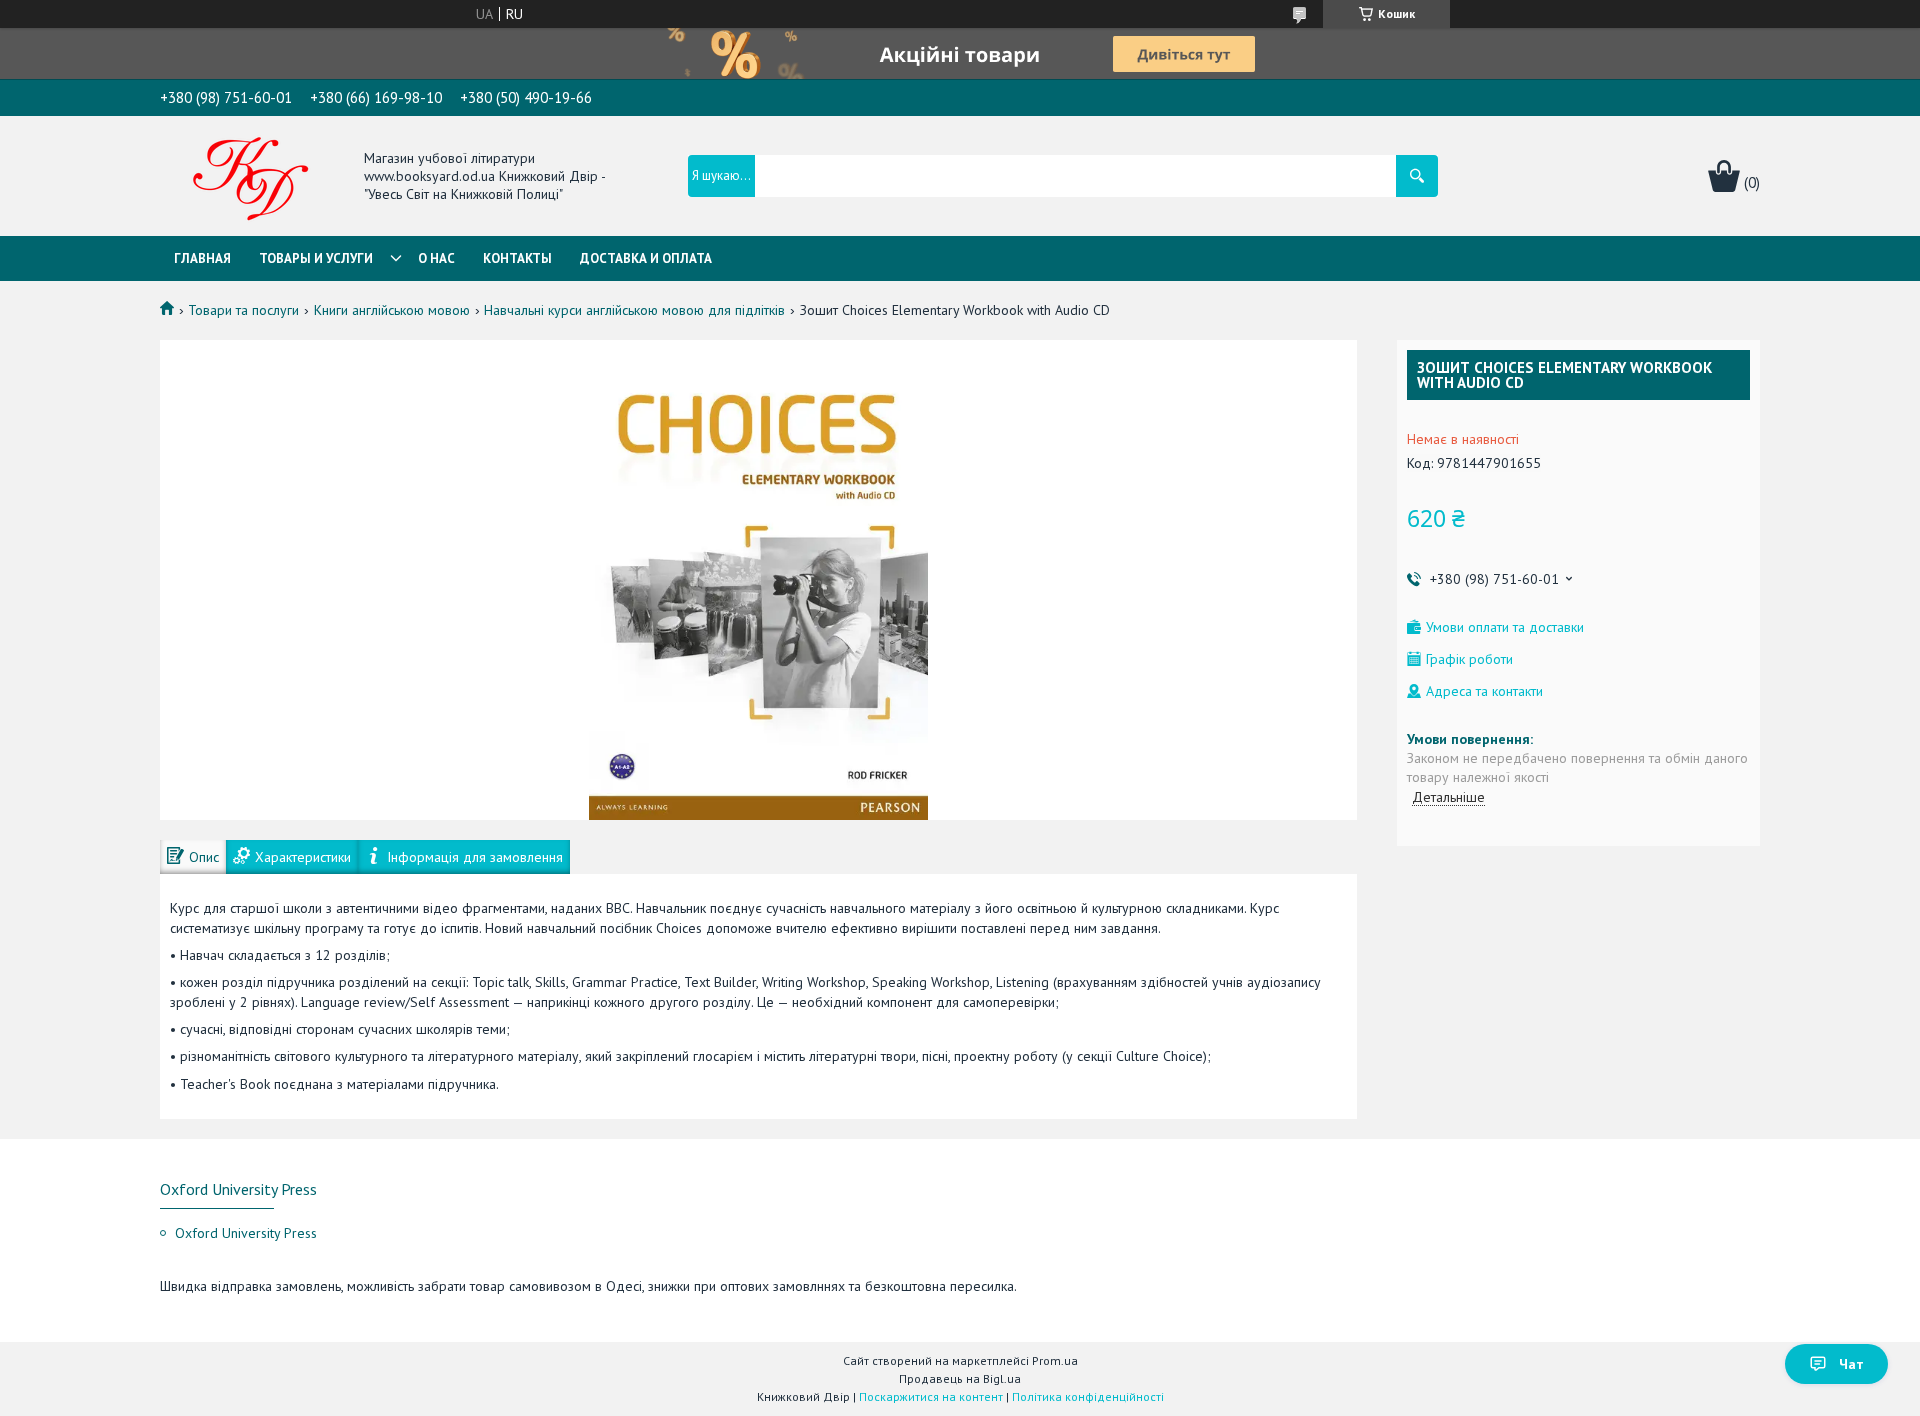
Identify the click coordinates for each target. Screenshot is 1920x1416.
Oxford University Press (246, 1233)
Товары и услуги (316, 258)
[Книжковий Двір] (251, 178)
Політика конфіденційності (1088, 1396)
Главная (202, 258)
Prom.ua (1055, 1360)
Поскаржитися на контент (931, 1396)
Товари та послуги (243, 310)
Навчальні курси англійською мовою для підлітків (634, 310)
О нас (436, 258)
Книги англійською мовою (392, 310)
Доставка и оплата (646, 258)
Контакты (517, 258)
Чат (1851, 1364)
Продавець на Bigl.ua (960, 1378)
